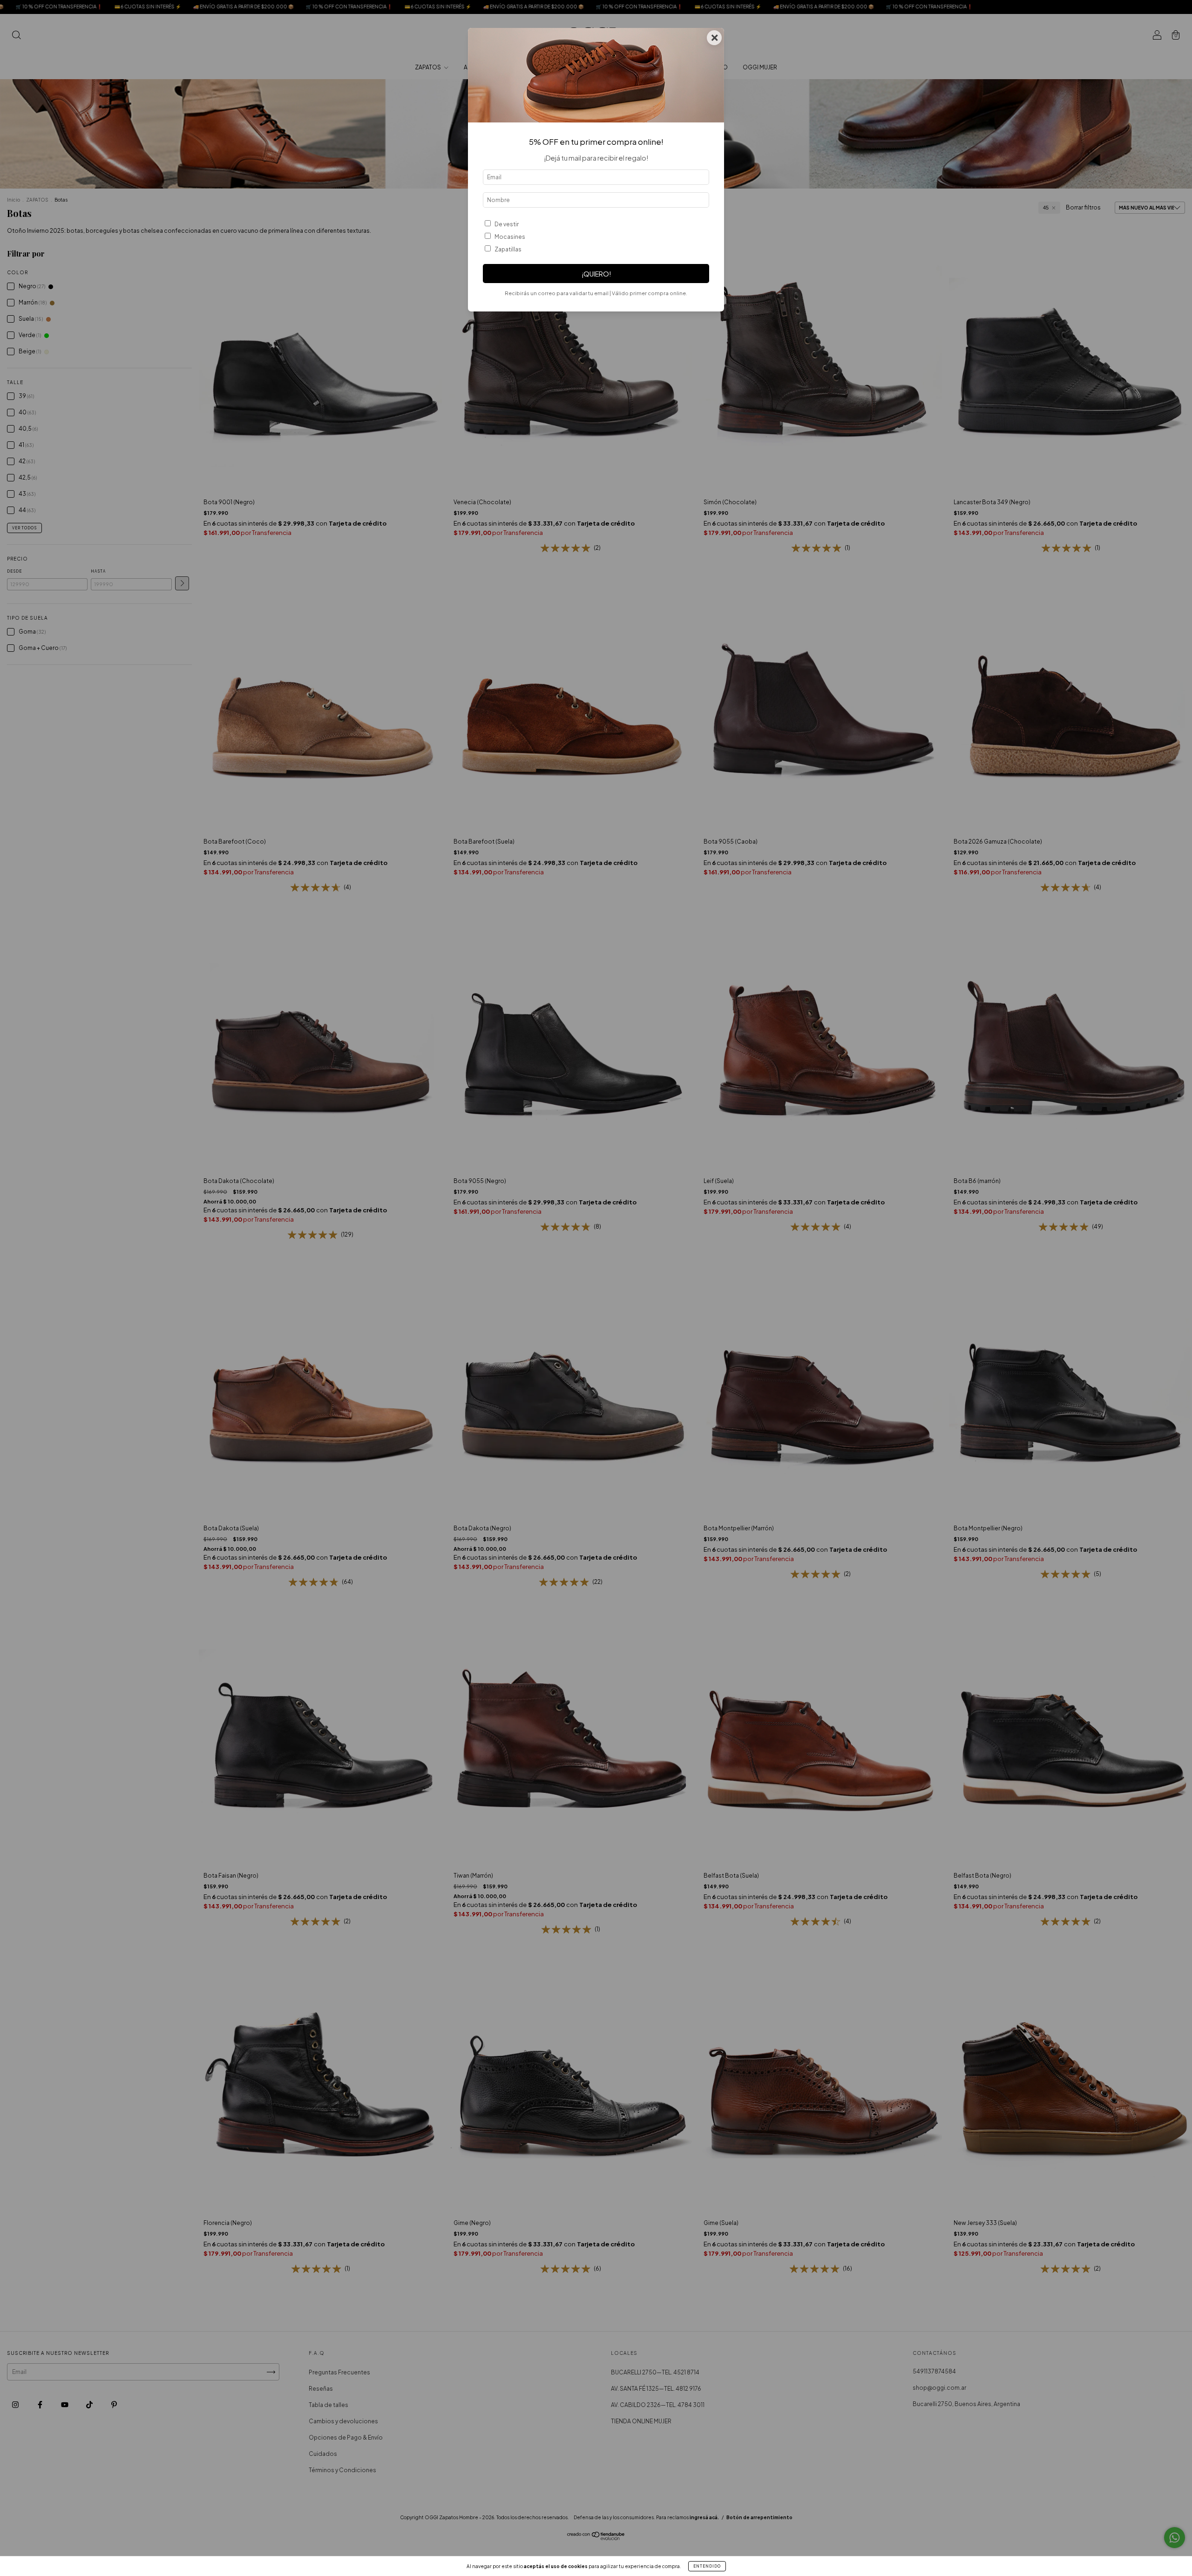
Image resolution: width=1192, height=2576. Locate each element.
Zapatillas (508, 249)
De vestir (507, 224)
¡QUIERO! (596, 274)
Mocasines (510, 237)
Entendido (707, 2566)
